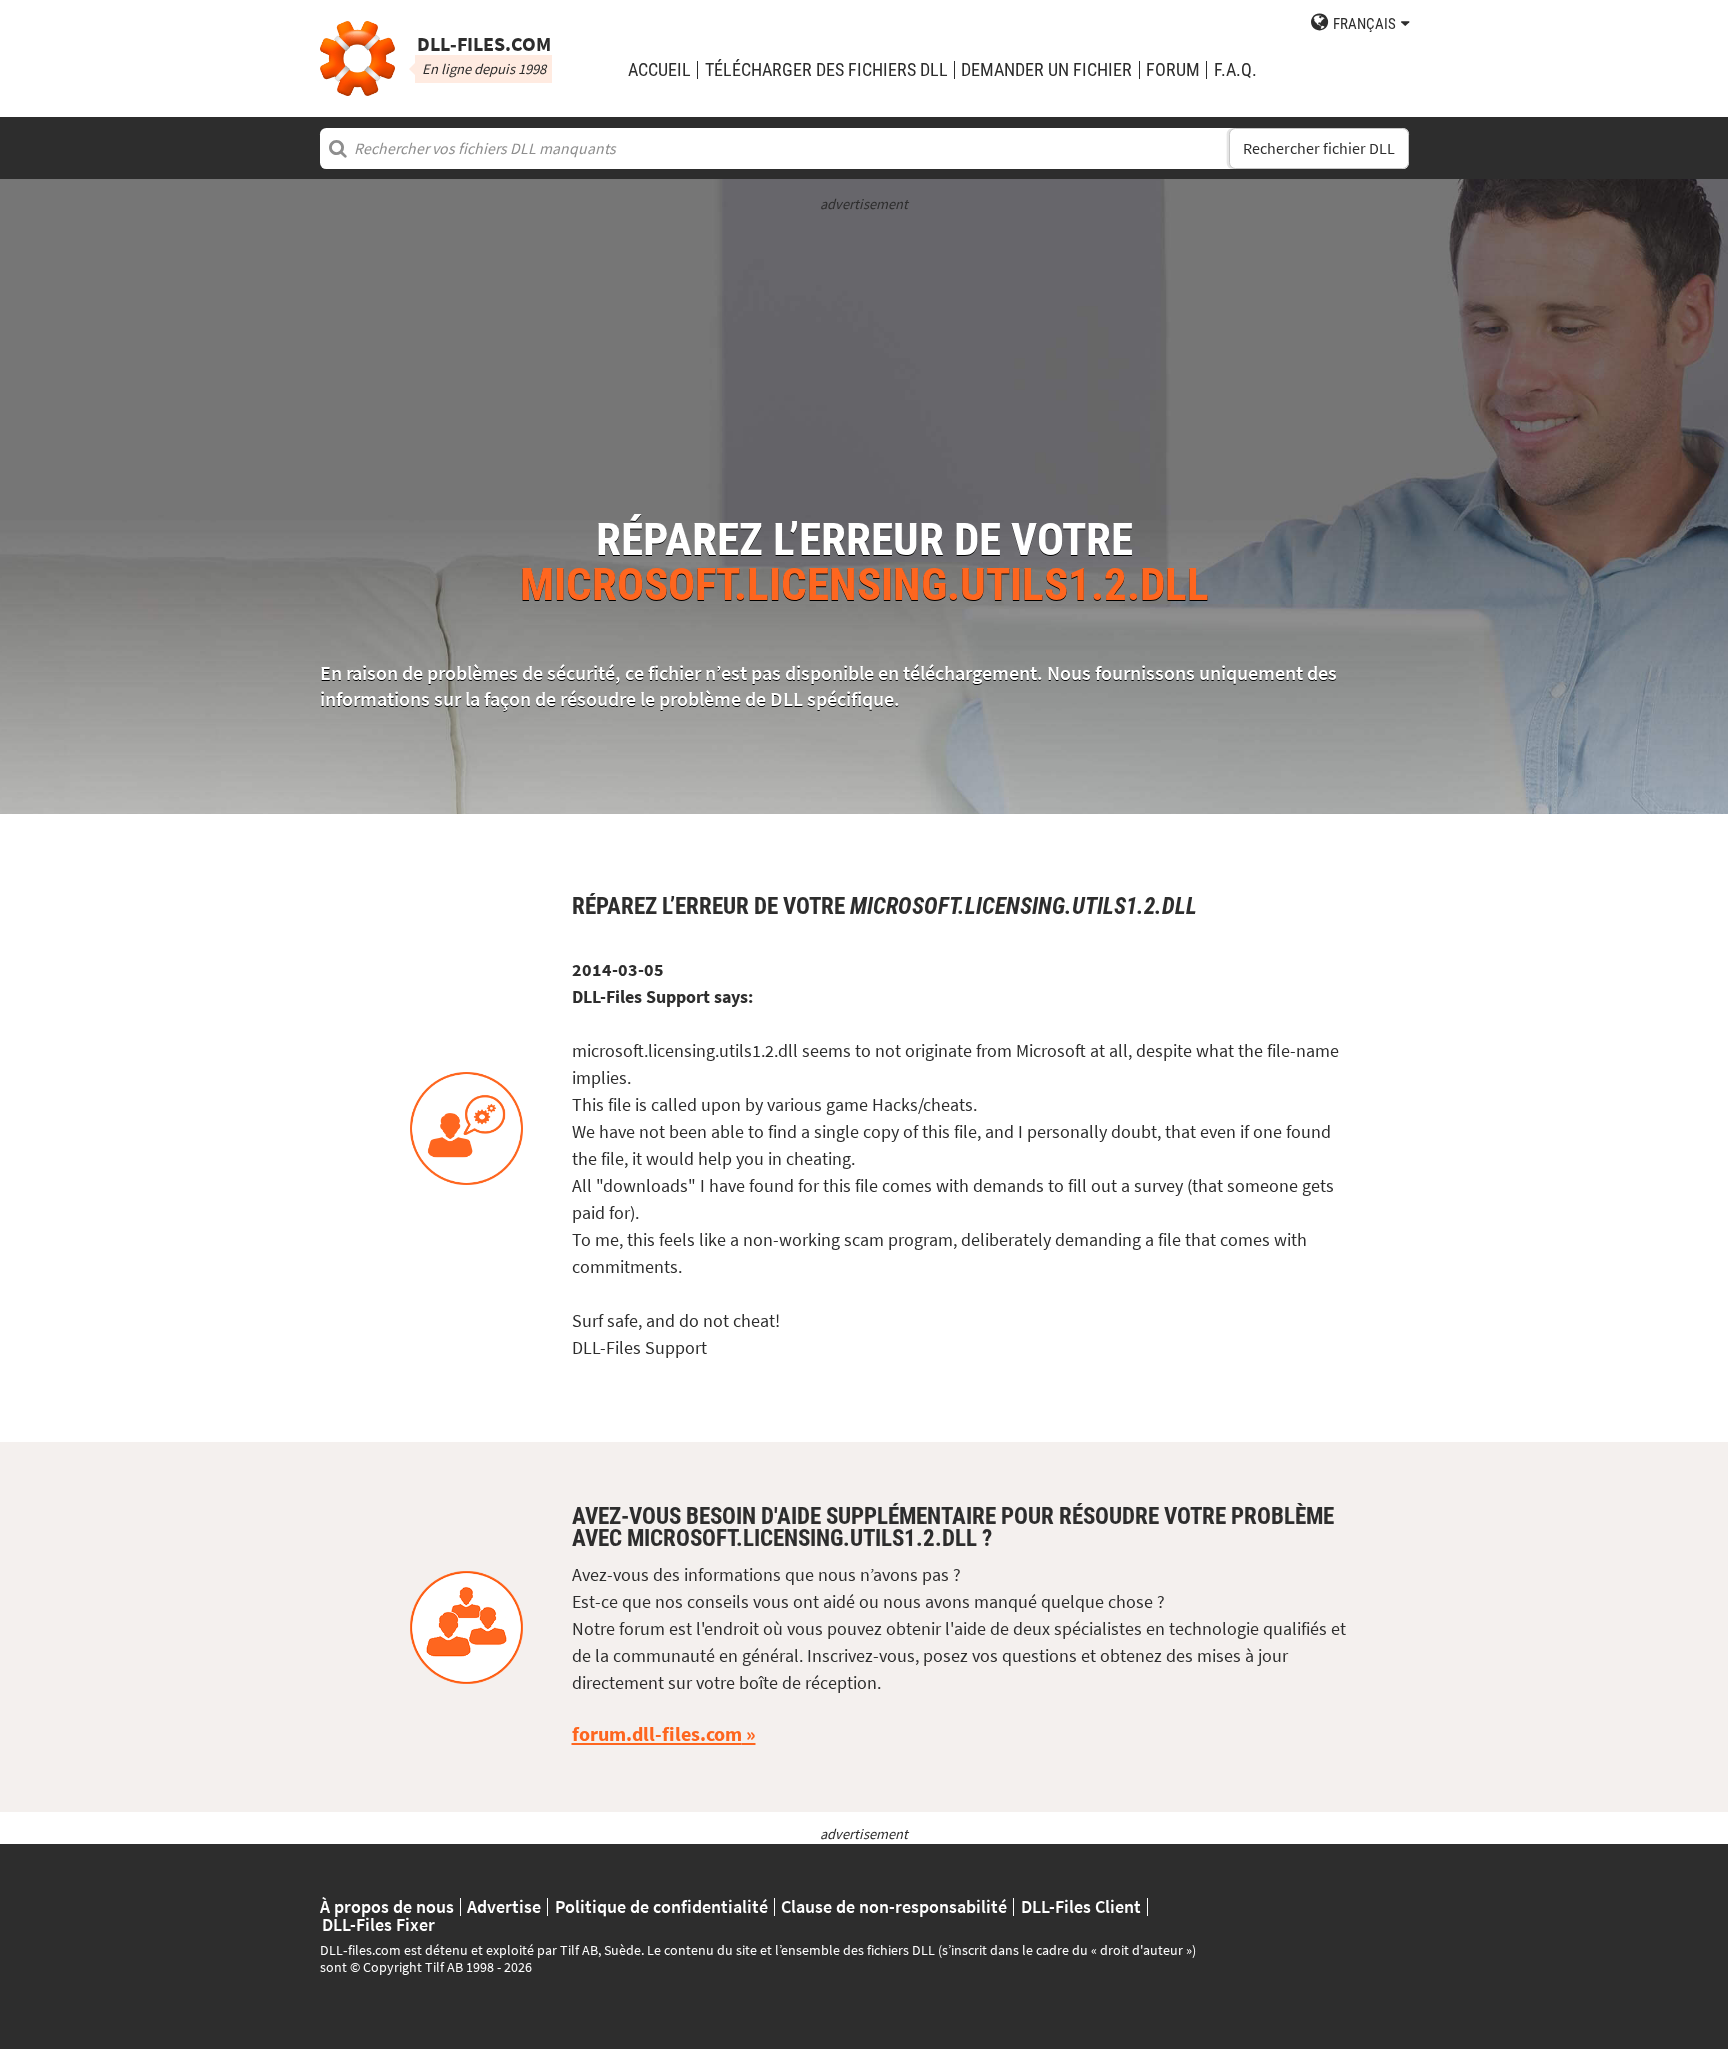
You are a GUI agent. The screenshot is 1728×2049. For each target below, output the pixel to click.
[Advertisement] (864, 355)
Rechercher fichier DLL (1319, 148)
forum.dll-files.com (657, 1734)
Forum (1173, 70)
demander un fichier (1046, 70)
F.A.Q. (1235, 70)
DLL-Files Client (1081, 1907)
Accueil (659, 70)
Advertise (504, 1907)
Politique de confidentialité (661, 1907)
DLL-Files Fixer (378, 1925)
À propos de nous (387, 1907)
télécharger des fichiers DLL (826, 70)
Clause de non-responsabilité (894, 1907)
